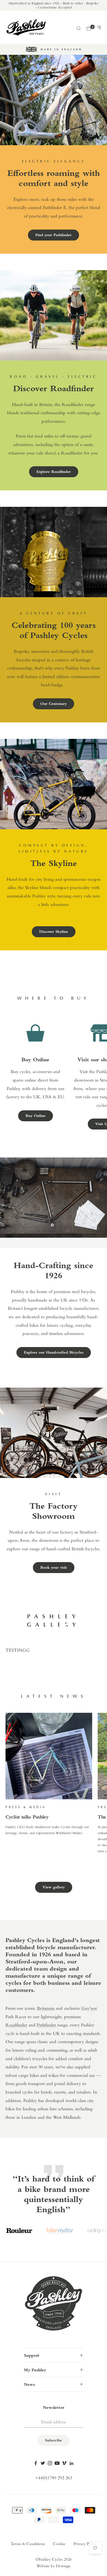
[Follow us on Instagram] (50, 2463)
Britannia (46, 2009)
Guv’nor (89, 2009)
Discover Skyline (54, 932)
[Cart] (89, 28)
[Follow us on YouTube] (57, 2463)
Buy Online (36, 1116)
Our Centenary (54, 704)
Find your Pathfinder (54, 235)
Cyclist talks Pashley (27, 1817)
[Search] (78, 28)
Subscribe (54, 2441)
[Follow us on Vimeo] (64, 2463)
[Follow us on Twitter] (43, 2463)
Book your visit (54, 1568)
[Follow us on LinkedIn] (71, 2463)
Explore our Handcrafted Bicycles (54, 1353)
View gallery (54, 1887)
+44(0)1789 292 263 (54, 2478)
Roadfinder (16, 2025)
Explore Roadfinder (54, 472)
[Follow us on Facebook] (36, 2463)
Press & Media (26, 1807)
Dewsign (63, 2566)
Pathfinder (47, 2025)
